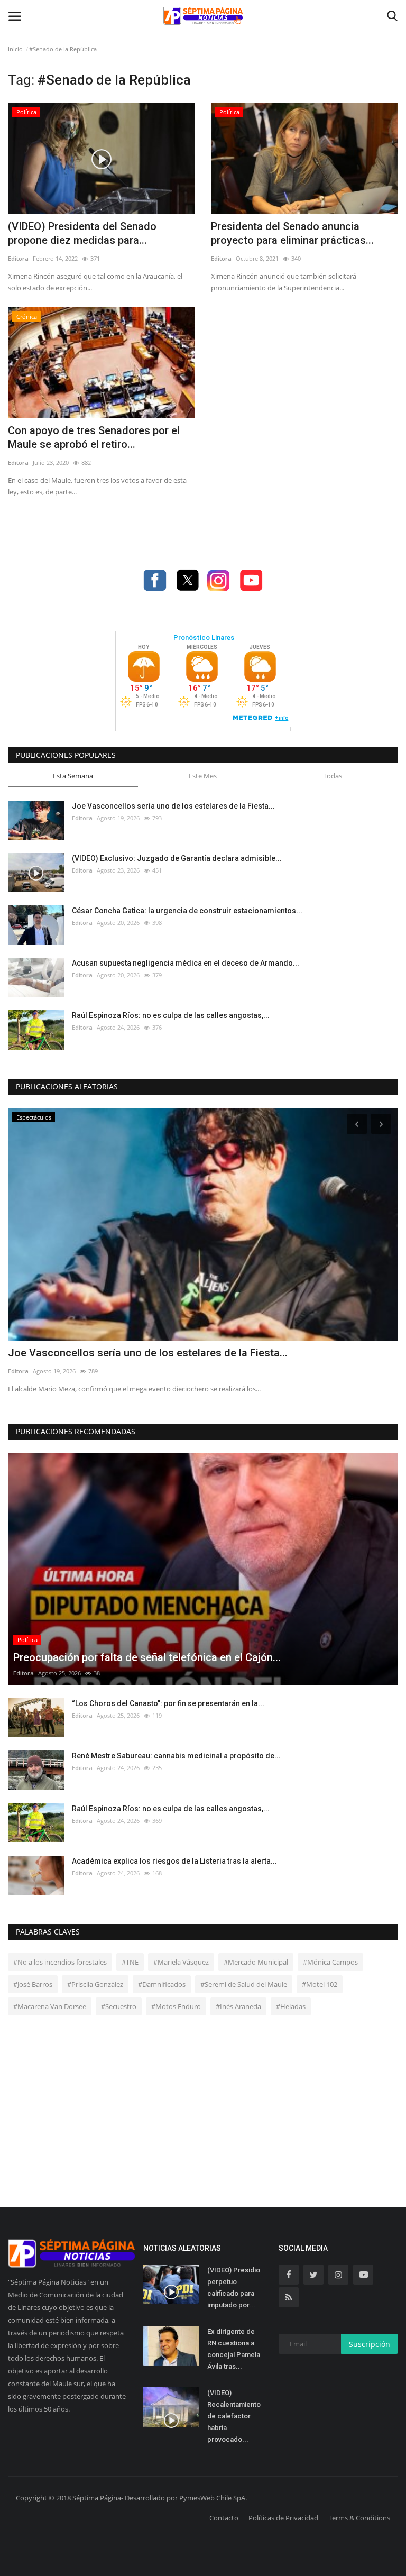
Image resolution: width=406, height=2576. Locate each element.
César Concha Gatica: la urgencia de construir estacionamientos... (187, 911)
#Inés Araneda (238, 2006)
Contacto (224, 2518)
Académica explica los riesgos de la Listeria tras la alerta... (174, 1861)
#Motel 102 (320, 1984)
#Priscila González (95, 1984)
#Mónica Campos (330, 1962)
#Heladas (291, 2006)
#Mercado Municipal (256, 1962)
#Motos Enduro (176, 2006)
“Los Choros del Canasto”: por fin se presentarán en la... (168, 1703)
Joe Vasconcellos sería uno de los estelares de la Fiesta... (173, 806)
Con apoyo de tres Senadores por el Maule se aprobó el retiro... (94, 437)
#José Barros (33, 1984)
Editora (18, 258)
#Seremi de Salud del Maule (244, 1984)
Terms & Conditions (359, 2518)
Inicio (15, 49)
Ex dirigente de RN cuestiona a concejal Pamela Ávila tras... (234, 2349)
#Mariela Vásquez (181, 1962)
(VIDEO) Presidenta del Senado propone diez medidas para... (82, 233)
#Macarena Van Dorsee (50, 2006)
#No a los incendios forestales (60, 1962)
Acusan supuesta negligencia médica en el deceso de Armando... (186, 963)
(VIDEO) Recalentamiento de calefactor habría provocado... (234, 2416)
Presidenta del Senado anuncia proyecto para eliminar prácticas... (292, 233)
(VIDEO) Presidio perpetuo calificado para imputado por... (234, 2288)
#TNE (130, 1962)
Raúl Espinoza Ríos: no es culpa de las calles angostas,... (171, 1015)
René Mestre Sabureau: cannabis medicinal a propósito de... (176, 1756)
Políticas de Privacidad (283, 2518)
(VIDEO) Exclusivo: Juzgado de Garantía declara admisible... (177, 858)
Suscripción (370, 2344)
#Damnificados (162, 1984)
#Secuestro (119, 2006)
